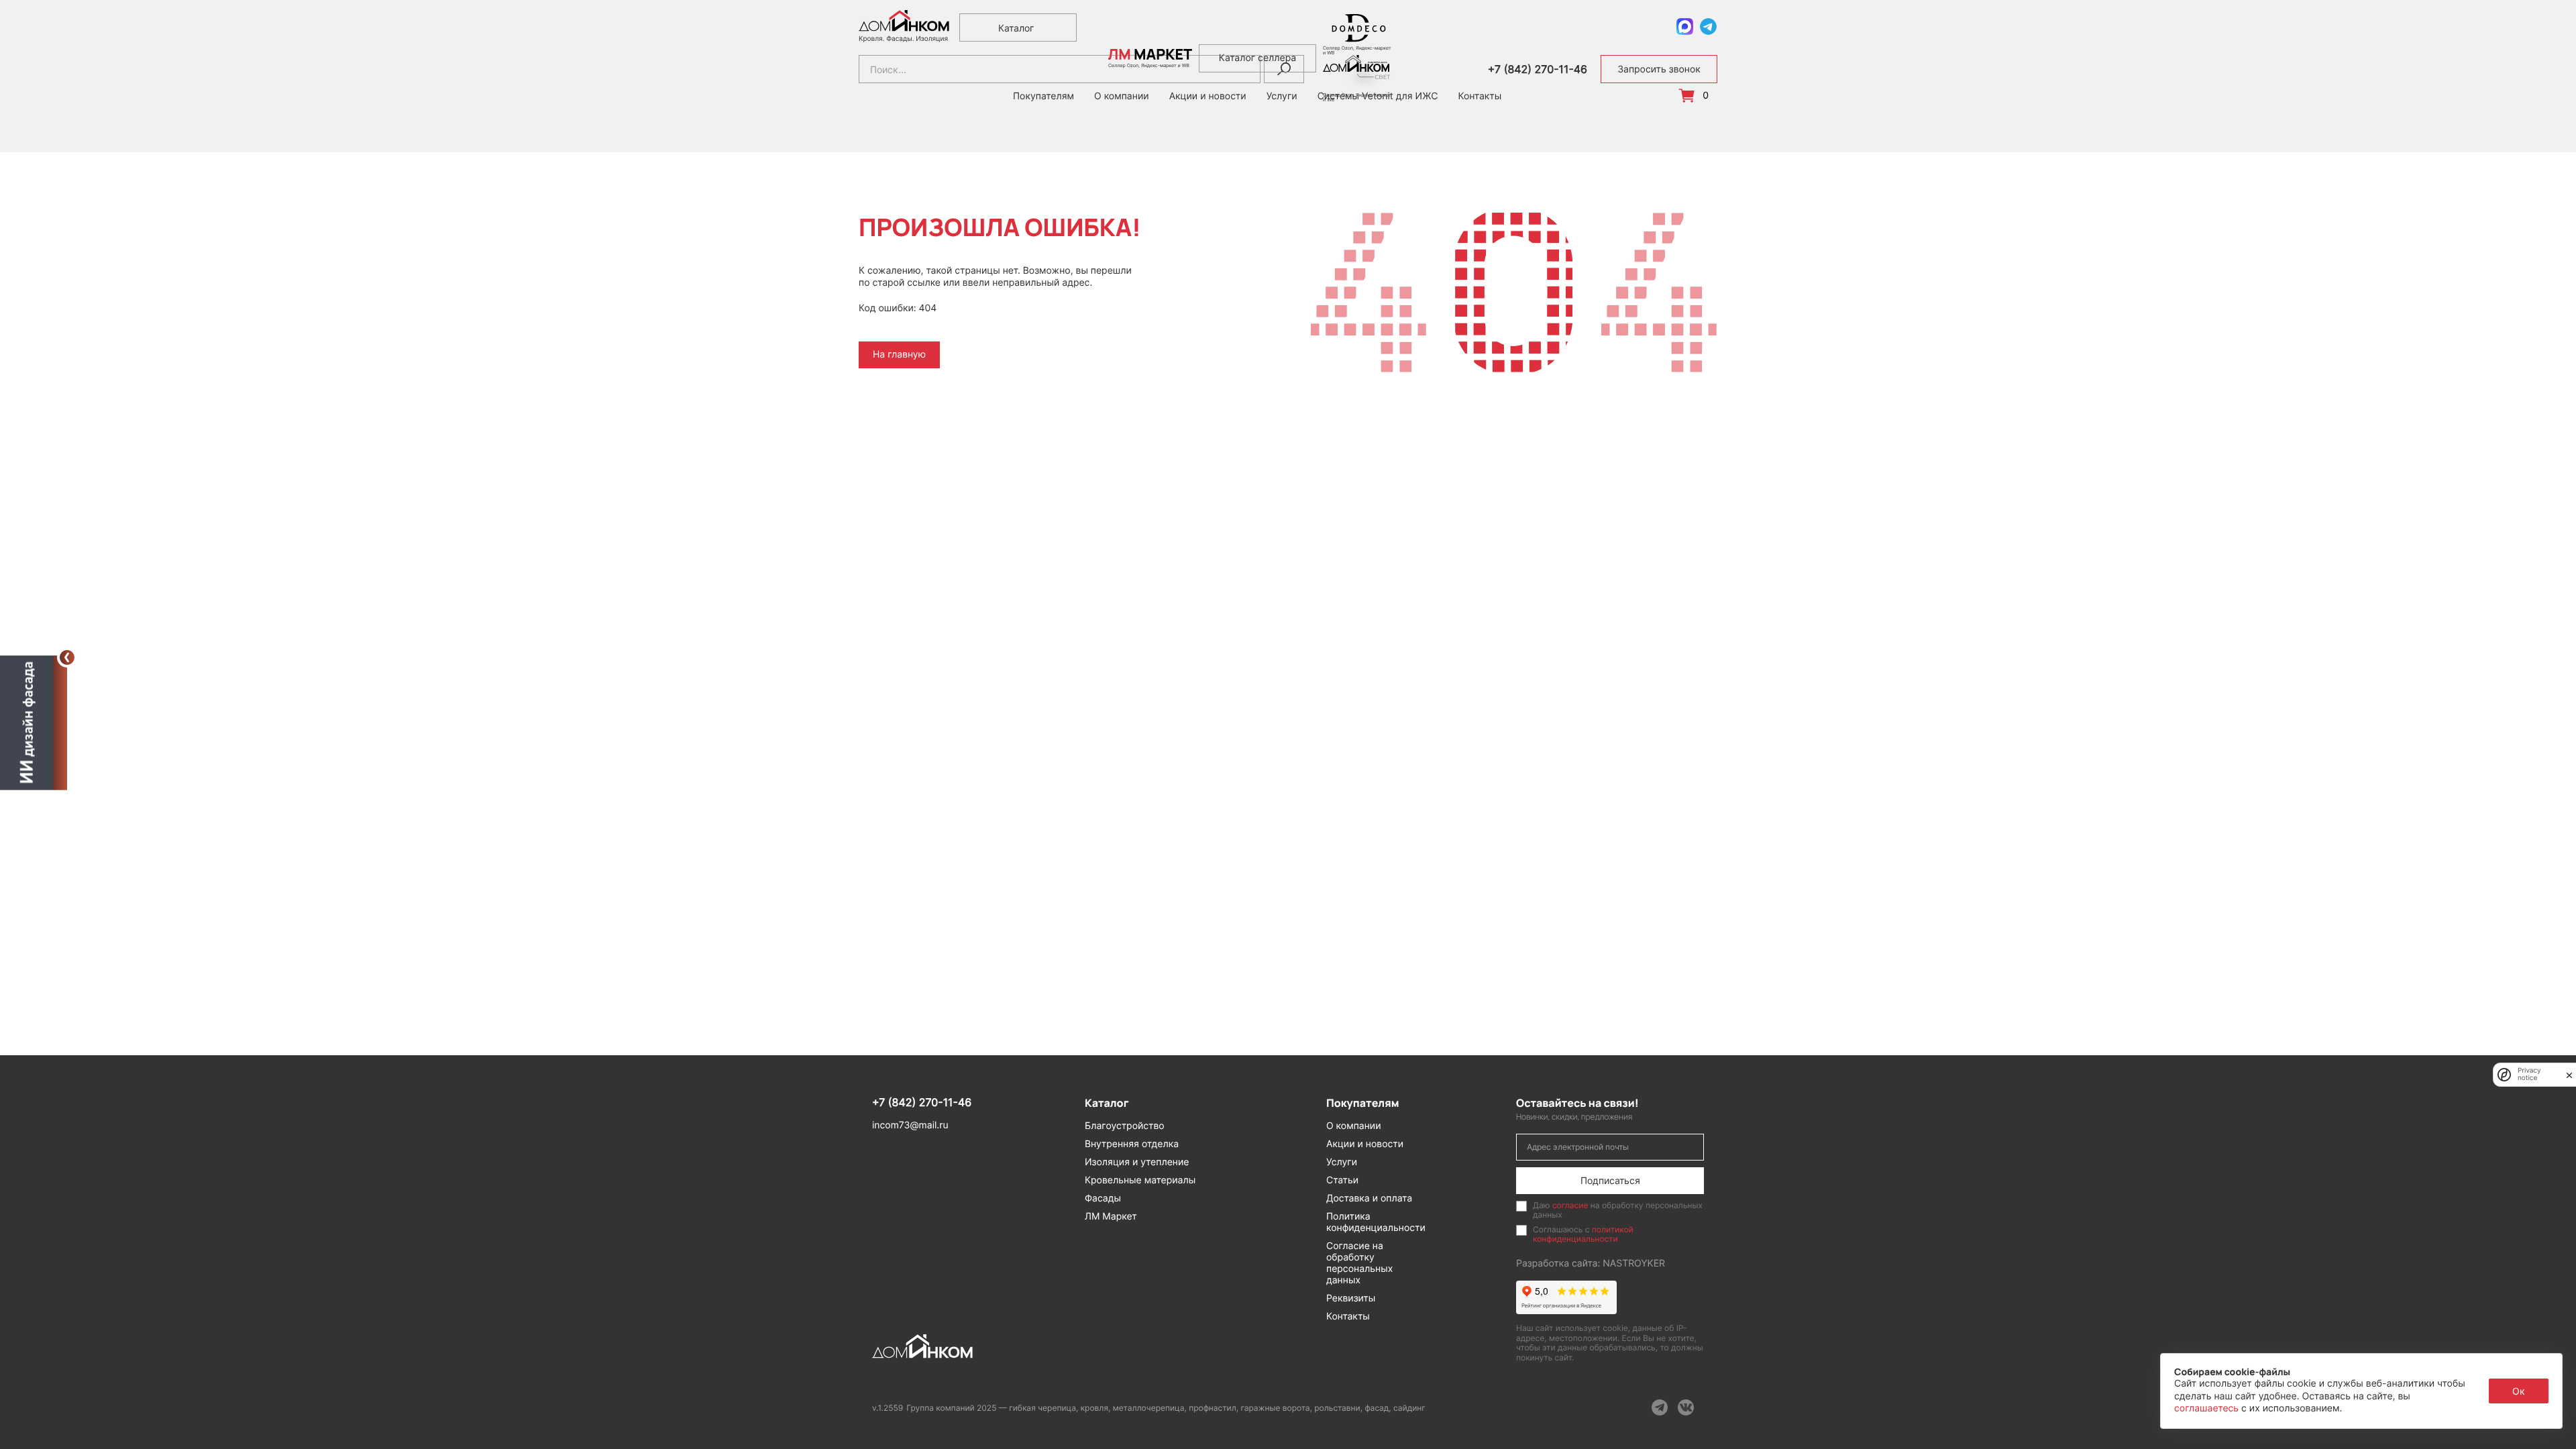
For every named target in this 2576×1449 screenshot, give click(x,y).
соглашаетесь (2208, 1408)
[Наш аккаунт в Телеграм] (1660, 1407)
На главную (899, 355)
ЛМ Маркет (1111, 1217)
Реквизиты (1351, 1298)
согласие (1570, 1205)
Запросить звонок (1659, 69)
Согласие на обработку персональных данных (1359, 1263)
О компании (1354, 1126)
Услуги (1342, 1162)
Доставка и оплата (1369, 1198)
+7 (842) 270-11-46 (1538, 69)
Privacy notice (2529, 1075)
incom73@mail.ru (910, 1125)
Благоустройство (1125, 1126)
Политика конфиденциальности (1376, 1222)
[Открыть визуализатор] (34, 720)
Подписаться (1610, 1180)
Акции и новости (1365, 1144)
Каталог (1016, 28)
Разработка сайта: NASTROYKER (1591, 1264)
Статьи (1342, 1180)
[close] (2569, 1075)
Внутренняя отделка (1132, 1144)
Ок (2519, 1391)
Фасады (1103, 1198)
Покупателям (1043, 97)
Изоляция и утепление (1137, 1162)
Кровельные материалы (1140, 1180)
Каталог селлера (1257, 58)
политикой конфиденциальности (1583, 1234)
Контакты (1480, 97)
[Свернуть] (67, 657)
